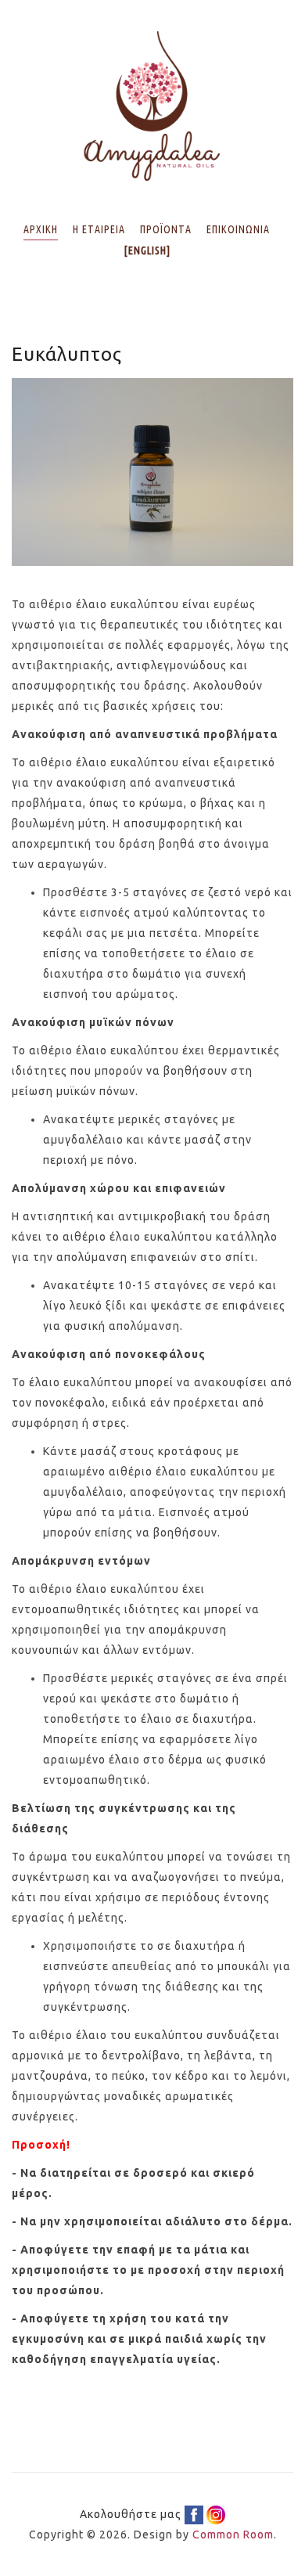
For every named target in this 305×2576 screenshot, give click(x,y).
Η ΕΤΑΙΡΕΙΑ (99, 229)
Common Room (233, 2535)
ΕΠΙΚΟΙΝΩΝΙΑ (238, 229)
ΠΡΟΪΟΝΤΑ (166, 229)
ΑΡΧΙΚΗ (41, 229)
